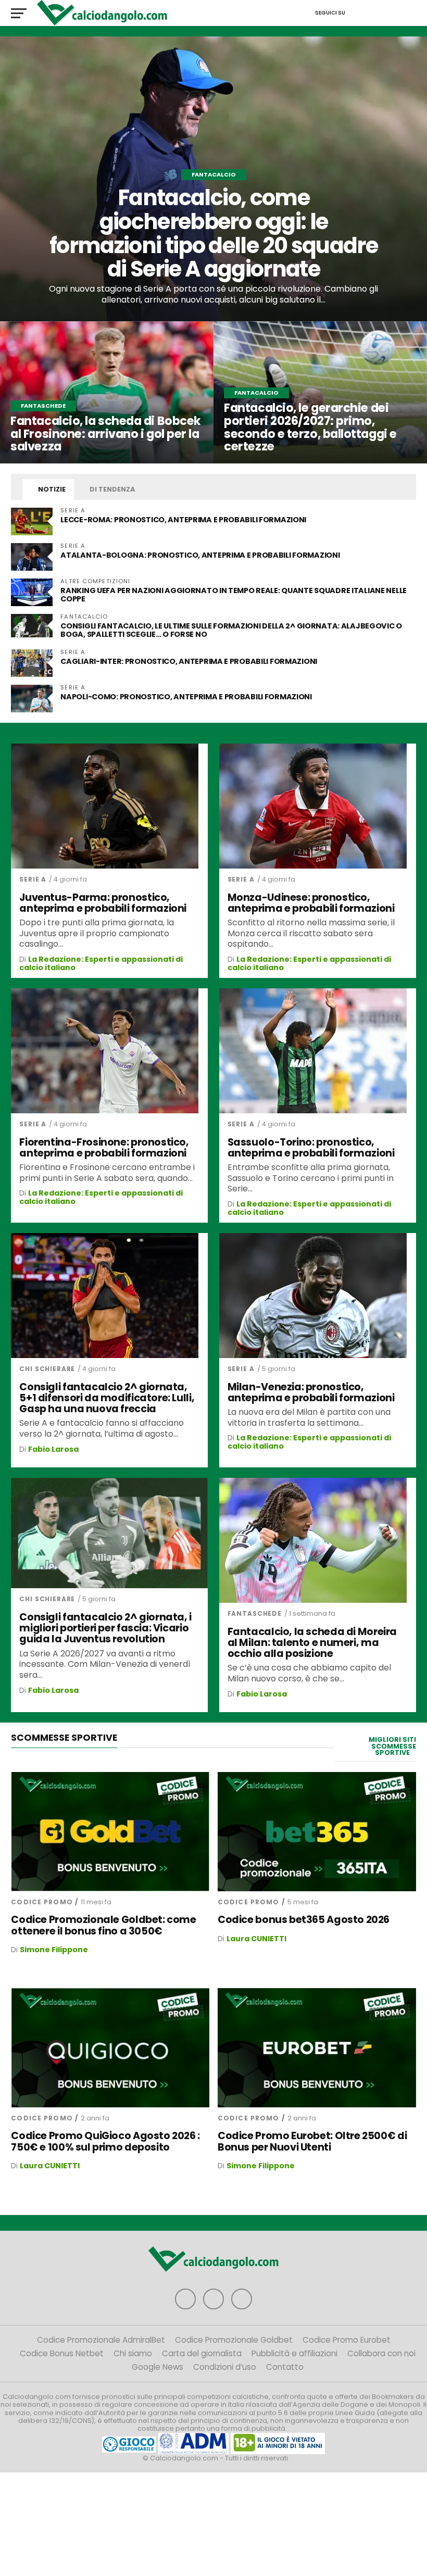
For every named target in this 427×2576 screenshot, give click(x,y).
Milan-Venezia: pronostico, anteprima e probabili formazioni (311, 1392)
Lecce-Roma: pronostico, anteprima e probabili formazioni (183, 520)
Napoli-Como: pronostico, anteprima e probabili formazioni (186, 697)
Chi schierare (47, 1369)
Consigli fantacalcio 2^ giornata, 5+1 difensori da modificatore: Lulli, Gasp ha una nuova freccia (107, 1398)
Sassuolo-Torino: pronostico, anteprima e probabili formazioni (311, 1148)
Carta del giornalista (202, 2353)
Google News (158, 2367)
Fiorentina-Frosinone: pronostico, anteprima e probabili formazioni (104, 1148)
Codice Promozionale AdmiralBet (101, 2340)
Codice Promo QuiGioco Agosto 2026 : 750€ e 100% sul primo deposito (105, 2141)
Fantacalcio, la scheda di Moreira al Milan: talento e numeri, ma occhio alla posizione (312, 1643)
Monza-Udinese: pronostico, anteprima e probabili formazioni (311, 903)
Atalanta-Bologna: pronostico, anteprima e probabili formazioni (201, 555)
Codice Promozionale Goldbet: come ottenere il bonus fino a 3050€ (103, 1925)
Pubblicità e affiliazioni (294, 2353)
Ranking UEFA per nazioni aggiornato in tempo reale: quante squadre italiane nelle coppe (234, 595)
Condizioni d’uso (225, 2367)
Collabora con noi (381, 2353)
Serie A (33, 879)
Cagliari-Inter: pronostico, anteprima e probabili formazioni (189, 661)
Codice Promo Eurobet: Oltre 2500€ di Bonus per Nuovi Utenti (312, 2141)
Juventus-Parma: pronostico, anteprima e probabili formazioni (103, 903)
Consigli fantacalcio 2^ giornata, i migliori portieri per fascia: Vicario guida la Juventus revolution (105, 1628)
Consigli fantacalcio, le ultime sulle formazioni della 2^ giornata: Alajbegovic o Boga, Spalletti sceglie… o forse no (231, 630)
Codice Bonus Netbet (62, 2353)
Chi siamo (133, 2353)
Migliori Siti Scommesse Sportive (392, 1746)
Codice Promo (42, 1902)
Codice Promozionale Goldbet (234, 2340)
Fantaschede (255, 1613)
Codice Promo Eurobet (347, 2340)
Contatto (285, 2367)
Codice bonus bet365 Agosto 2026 (304, 1920)
